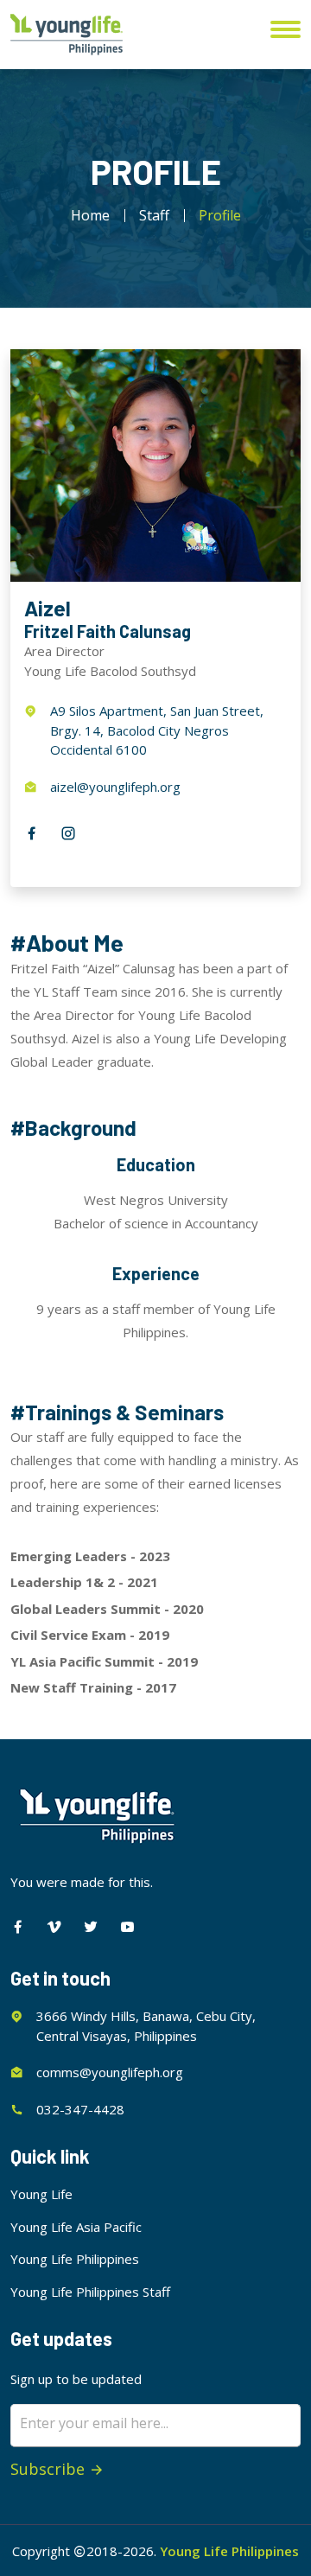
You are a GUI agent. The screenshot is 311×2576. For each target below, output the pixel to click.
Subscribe (50, 2469)
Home (90, 215)
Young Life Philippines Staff (90, 2292)
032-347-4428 (80, 2109)
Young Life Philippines (75, 2259)
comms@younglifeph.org (110, 2072)
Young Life (41, 2194)
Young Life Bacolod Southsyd (110, 671)
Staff (154, 215)
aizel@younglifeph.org (115, 787)
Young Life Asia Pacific (76, 2227)
